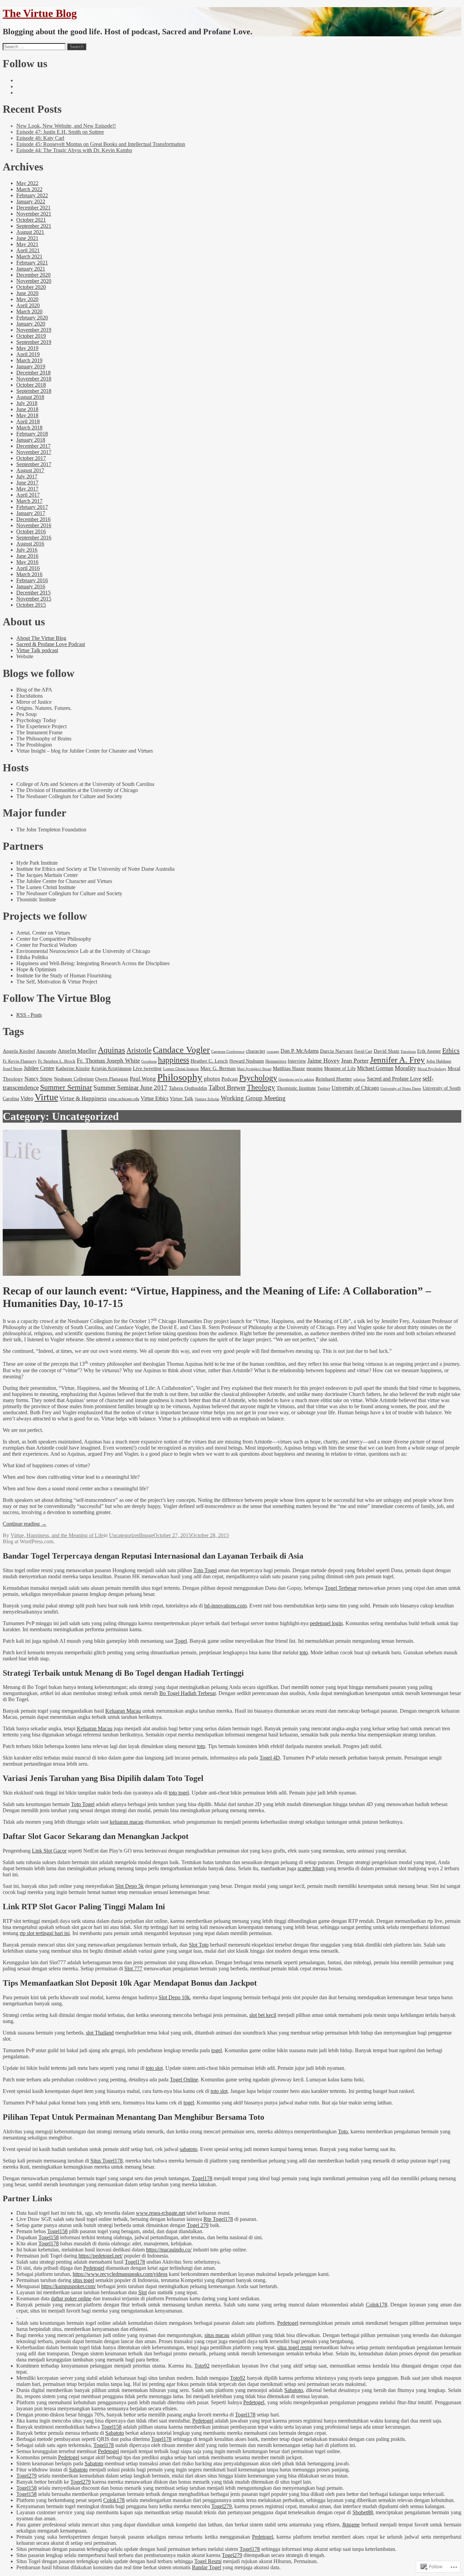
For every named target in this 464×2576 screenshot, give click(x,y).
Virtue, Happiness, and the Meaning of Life (57, 1535)
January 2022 (31, 201)
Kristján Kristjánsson (111, 1068)
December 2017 (33, 446)
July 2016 (27, 550)
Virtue (46, 1097)
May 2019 (27, 348)
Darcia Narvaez (336, 1051)
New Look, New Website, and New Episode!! (66, 126)
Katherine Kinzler (73, 1069)
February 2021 (32, 263)
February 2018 (32, 434)
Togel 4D (270, 1758)
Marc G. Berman (218, 1068)
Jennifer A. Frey (397, 1060)
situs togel (83, 2280)
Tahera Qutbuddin (188, 1088)
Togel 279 (198, 2225)
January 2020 (31, 324)
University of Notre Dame (401, 1089)
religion (359, 1079)
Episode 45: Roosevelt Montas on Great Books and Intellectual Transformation (101, 144)
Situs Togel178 (106, 2161)
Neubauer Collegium (74, 1079)
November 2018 (34, 379)
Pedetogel (94, 2268)
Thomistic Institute (296, 1088)
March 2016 (29, 574)
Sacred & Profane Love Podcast (51, 644)
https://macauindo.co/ (169, 2250)
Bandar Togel (207, 2567)
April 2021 (28, 250)
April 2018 (28, 421)
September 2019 (34, 342)
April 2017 (28, 495)
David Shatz (387, 1051)
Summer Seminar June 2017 (130, 1088)
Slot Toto (199, 1945)
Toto (343, 2131)
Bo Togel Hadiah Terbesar (188, 1693)
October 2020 (31, 287)
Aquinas (111, 1050)
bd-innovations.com (225, 1606)
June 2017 (27, 483)
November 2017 (34, 452)
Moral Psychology (432, 1069)
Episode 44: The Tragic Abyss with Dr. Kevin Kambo (74, 150)
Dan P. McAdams (300, 1051)
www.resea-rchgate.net (160, 2213)
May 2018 (27, 415)
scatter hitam (311, 1868)
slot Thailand (100, 2033)
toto (304, 1652)
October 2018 (31, 385)
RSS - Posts (29, 1015)
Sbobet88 (363, 2512)
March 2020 (29, 311)
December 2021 (33, 208)
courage (273, 1051)
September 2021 (34, 226)
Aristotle (139, 1050)
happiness (174, 1060)
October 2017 (31, 458)
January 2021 (31, 269)
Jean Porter (355, 1061)
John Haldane (439, 1061)
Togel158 (57, 2231)
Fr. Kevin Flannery (20, 1061)
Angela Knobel (19, 1051)
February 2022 (32, 195)
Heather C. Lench (209, 1061)
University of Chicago (355, 1088)
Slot (142, 2292)
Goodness (149, 1061)
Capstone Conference (228, 1051)
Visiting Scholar (207, 1099)
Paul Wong (143, 1079)
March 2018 (29, 428)
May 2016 (27, 562)
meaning (315, 1068)
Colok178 (377, 2305)
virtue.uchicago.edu (124, 1099)
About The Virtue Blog (41, 638)
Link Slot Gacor (49, 1851)
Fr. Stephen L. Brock (57, 1061)
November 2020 (34, 281)
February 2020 (32, 318)
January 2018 (31, 440)
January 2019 (31, 366)
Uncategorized (125, 1535)
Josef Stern (13, 1069)
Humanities (276, 1061)
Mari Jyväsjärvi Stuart (254, 1069)
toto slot (154, 2068)
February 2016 (32, 580)
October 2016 (31, 531)
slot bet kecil (263, 2015)
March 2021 (29, 256)
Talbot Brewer (227, 1088)
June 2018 (27, 409)
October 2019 (31, 336)
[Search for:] (34, 46)
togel (217, 2050)
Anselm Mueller (77, 1051)
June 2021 (27, 238)
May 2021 (27, 244)
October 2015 (31, 605)
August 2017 (30, 470)
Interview (297, 1061)
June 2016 (27, 556)
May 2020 (27, 299)
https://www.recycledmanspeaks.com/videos (120, 2274)
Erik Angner (429, 1051)
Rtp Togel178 (218, 2219)
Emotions (408, 1051)
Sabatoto (294, 2390)
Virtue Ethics (155, 1098)
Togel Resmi (208, 2561)
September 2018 (34, 391)
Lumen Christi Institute (181, 1069)
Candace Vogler (181, 1050)
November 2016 (34, 525)
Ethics (451, 1050)
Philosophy (180, 1077)
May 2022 (27, 183)
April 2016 (28, 568)
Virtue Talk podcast (37, 650)
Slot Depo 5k (129, 1886)
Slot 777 (133, 1968)
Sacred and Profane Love (394, 1079)
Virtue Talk (182, 1099)
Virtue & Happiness (83, 1098)
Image (147, 1535)
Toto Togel (205, 1570)
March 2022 (29, 189)
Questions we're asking (296, 1079)
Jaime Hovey (324, 1061)
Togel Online (184, 2080)
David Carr (363, 1051)
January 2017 (31, 513)
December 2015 (33, 593)
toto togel (179, 1793)
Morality (405, 1068)
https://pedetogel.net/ (101, 2256)
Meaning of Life (340, 1068)
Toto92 (202, 2366)
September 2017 (34, 464)
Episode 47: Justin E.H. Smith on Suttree (60, 132)
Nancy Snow (39, 1079)
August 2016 (30, 544)
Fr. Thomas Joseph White (108, 1061)
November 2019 (34, 330)
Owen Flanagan (112, 1079)
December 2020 (33, 275)
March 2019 (29, 360)
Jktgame (351, 2525)
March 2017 (29, 501)
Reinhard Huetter (334, 1079)
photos (212, 1079)
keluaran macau (127, 1822)
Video (27, 1098)
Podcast (230, 1079)
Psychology (258, 1078)
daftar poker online (71, 2298)
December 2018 (33, 373)
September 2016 (34, 538)
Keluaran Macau (123, 1711)
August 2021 (30, 232)
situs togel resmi (295, 2347)
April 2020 (28, 305)
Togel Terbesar (341, 1588)
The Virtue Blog (40, 13)
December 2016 (33, 519)
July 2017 (27, 476)
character (256, 1051)
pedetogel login (326, 1623)
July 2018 (27, 403)
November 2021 (34, 214)
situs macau (217, 2335)
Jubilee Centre (39, 1068)
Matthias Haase (289, 1068)
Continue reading (25, 1524)
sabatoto (189, 2149)
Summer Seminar (66, 1087)
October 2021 (31, 220)
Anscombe (46, 1051)
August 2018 (30, 397)
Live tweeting (147, 1068)
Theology (261, 1087)
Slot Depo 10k (174, 1997)
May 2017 (27, 489)
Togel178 (202, 2178)
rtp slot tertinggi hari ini (45, 1933)
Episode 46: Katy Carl (40, 138)
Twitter (324, 1088)
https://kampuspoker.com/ (68, 2286)
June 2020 (27, 293)
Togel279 (26, 2476)
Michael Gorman (375, 1068)
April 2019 (28, 354)
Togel (181, 1641)
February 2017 (32, 507)
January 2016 (31, 586)
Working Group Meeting (253, 1098)
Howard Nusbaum (247, 1061)
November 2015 (34, 599)
